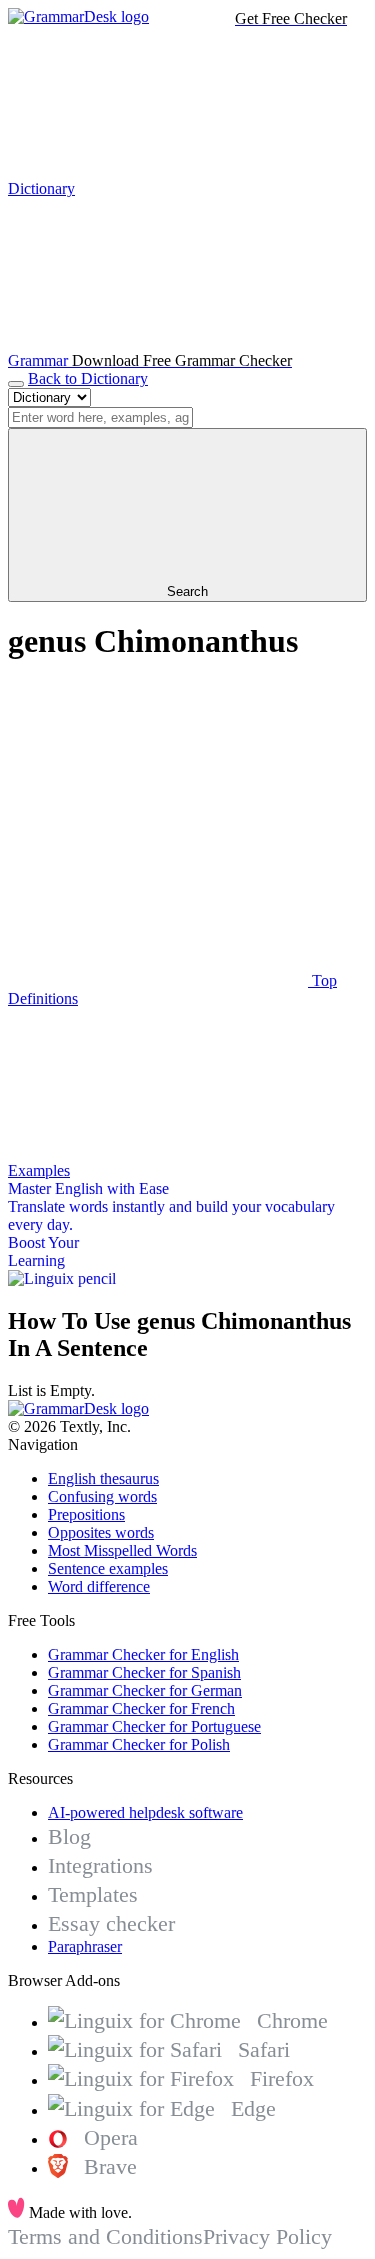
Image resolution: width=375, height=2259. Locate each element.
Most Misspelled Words (122, 1550)
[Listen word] (158, 826)
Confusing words (102, 1496)
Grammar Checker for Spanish (144, 1672)
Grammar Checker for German (145, 1690)
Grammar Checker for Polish (139, 1744)
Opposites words (101, 1532)
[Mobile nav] (16, 384)
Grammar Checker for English (143, 1654)
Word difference (99, 1586)
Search (187, 591)
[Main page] (78, 16)
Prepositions (86, 1514)
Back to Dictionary (88, 378)
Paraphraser (85, 1946)
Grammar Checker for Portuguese (154, 1726)
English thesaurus (103, 1478)
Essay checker (111, 1923)
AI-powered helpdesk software (145, 1812)
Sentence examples (108, 1568)
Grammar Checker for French (141, 1708)
